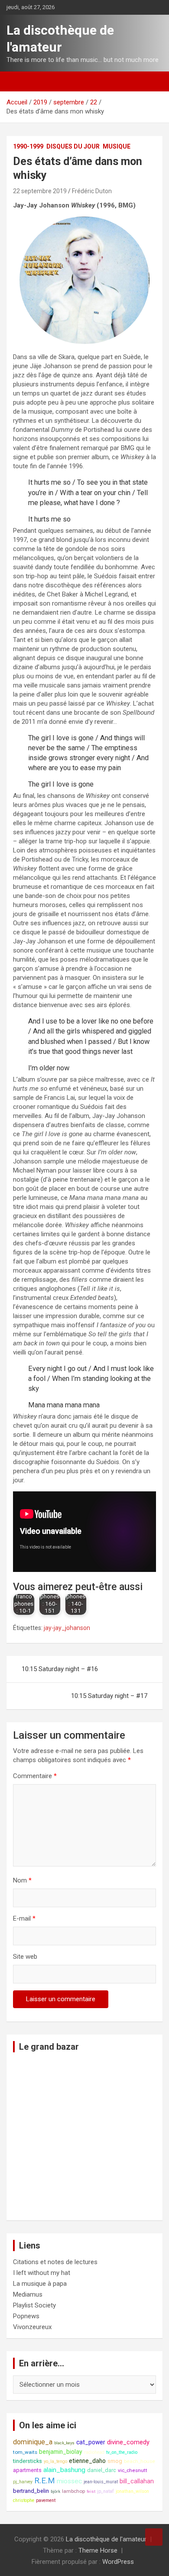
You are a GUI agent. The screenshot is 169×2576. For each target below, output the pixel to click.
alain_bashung (64, 2470)
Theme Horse (98, 2550)
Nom (22, 1880)
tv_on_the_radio (122, 2452)
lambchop (73, 2491)
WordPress (118, 2562)
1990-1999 (28, 146)
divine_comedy (128, 2442)
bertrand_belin (31, 2491)
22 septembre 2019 (40, 191)
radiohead (94, 2452)
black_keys (64, 2443)
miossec (69, 2481)
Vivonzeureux (32, 2327)
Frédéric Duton (92, 191)
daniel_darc (102, 2470)
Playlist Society (34, 2305)
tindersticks (28, 2461)
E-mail (24, 1918)
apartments (27, 2470)
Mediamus (28, 2294)
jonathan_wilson (132, 2491)
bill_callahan (137, 2481)
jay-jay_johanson (67, 1628)
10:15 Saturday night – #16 (60, 1669)
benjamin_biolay (61, 2452)
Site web (25, 1957)
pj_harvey (23, 2482)
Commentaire (35, 1776)
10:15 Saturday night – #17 (109, 1696)
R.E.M (45, 2481)
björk (55, 2491)
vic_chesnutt (133, 2470)
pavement (46, 2500)
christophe (24, 2500)
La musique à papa (40, 2284)
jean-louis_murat (101, 2482)
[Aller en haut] (154, 2537)
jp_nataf (106, 2491)
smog (115, 2461)
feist (91, 2491)
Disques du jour (73, 146)
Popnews (26, 2316)
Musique (117, 146)
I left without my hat (42, 2273)
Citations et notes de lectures (55, 2262)
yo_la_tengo (55, 2461)
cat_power (91, 2442)
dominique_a (33, 2442)
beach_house (140, 2461)
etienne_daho (87, 2461)
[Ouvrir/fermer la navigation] (17, 81)
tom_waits (25, 2452)
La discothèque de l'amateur (106, 2539)
